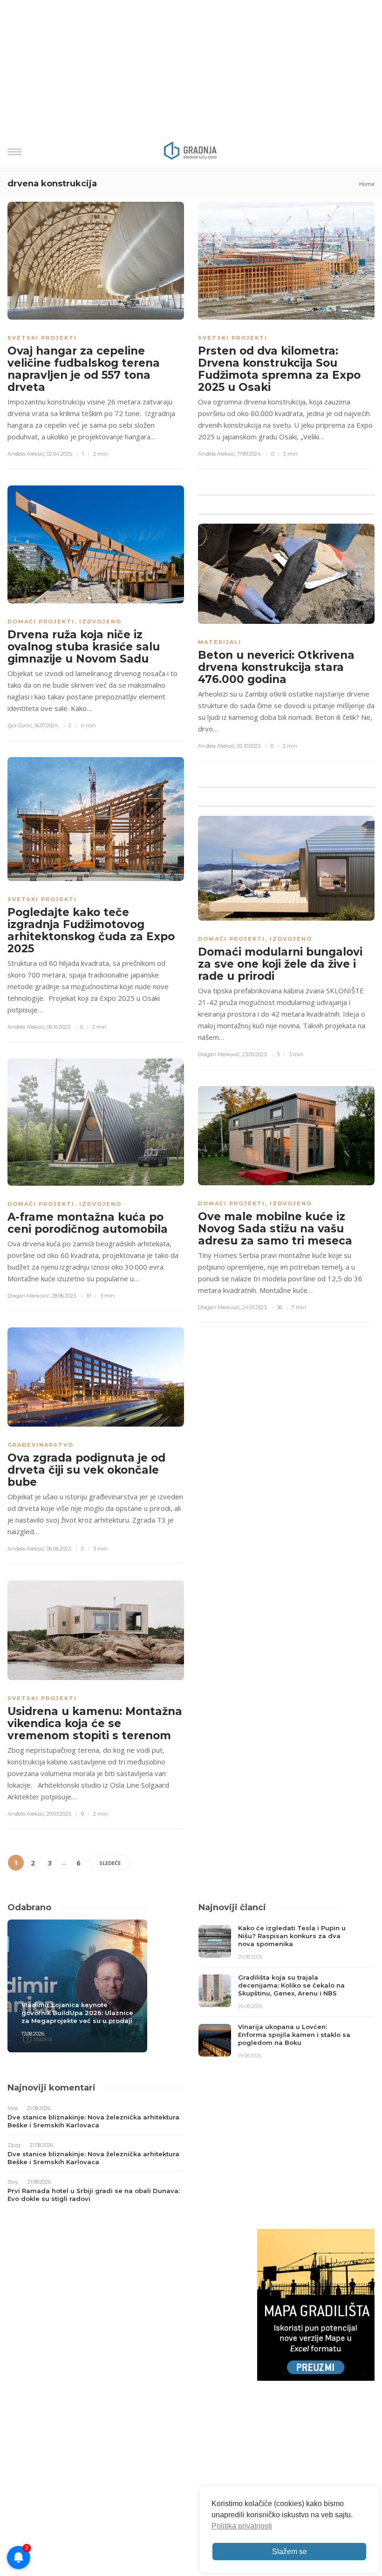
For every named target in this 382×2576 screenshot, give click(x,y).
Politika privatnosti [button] (242, 2526)
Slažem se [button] (290, 2552)
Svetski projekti (42, 338)
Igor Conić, (20, 725)
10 (89, 1296)
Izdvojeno (100, 622)
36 (280, 1307)
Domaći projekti (41, 622)
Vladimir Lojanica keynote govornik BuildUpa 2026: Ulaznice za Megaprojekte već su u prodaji (77, 2013)
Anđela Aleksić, (26, 454)
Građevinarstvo (41, 1445)
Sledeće (110, 1863)
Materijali (220, 642)
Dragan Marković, (29, 1296)
